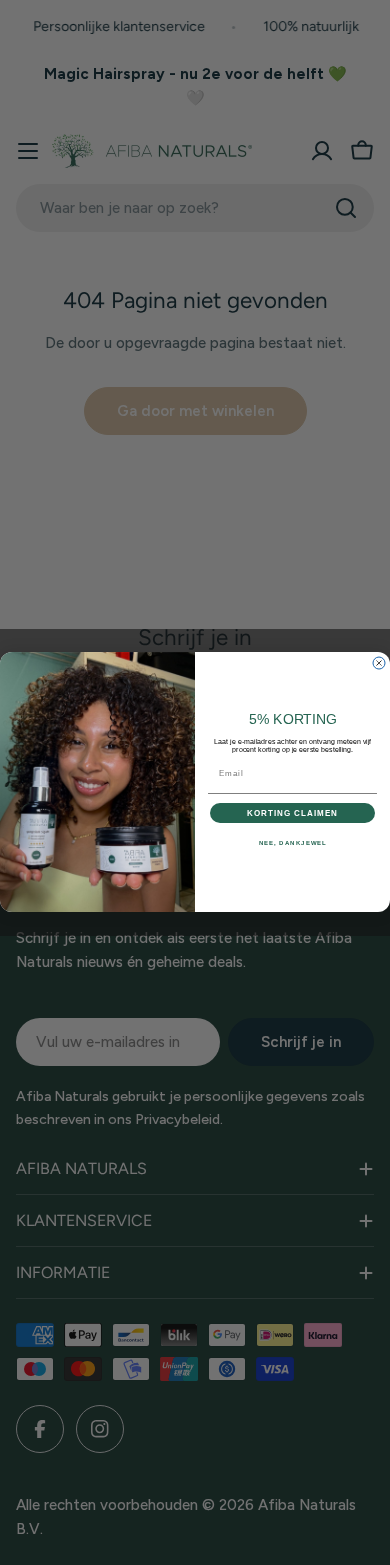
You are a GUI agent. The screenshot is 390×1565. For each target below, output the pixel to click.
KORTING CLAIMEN (292, 813)
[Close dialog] (379, 663)
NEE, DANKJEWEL (293, 843)
